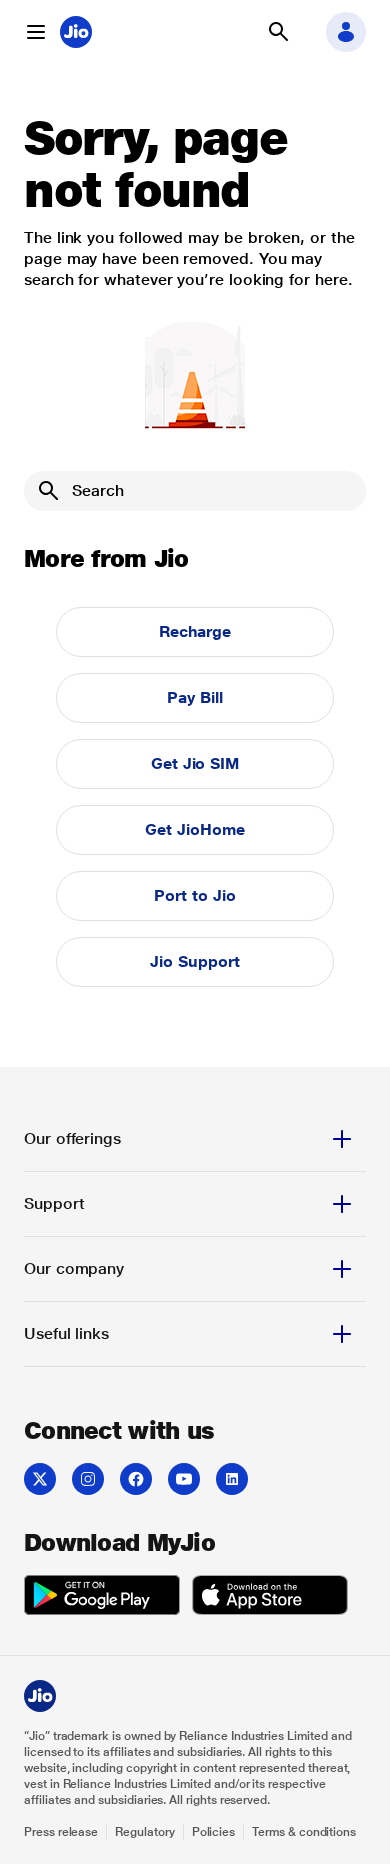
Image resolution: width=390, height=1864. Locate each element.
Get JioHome (194, 829)
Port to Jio (194, 895)
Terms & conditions (304, 1832)
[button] (36, 32)
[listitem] (40, 1479)
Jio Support (194, 961)
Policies (214, 1832)
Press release (61, 1832)
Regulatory (144, 1832)
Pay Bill (194, 697)
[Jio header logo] (76, 32)
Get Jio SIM (195, 763)
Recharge (195, 631)
